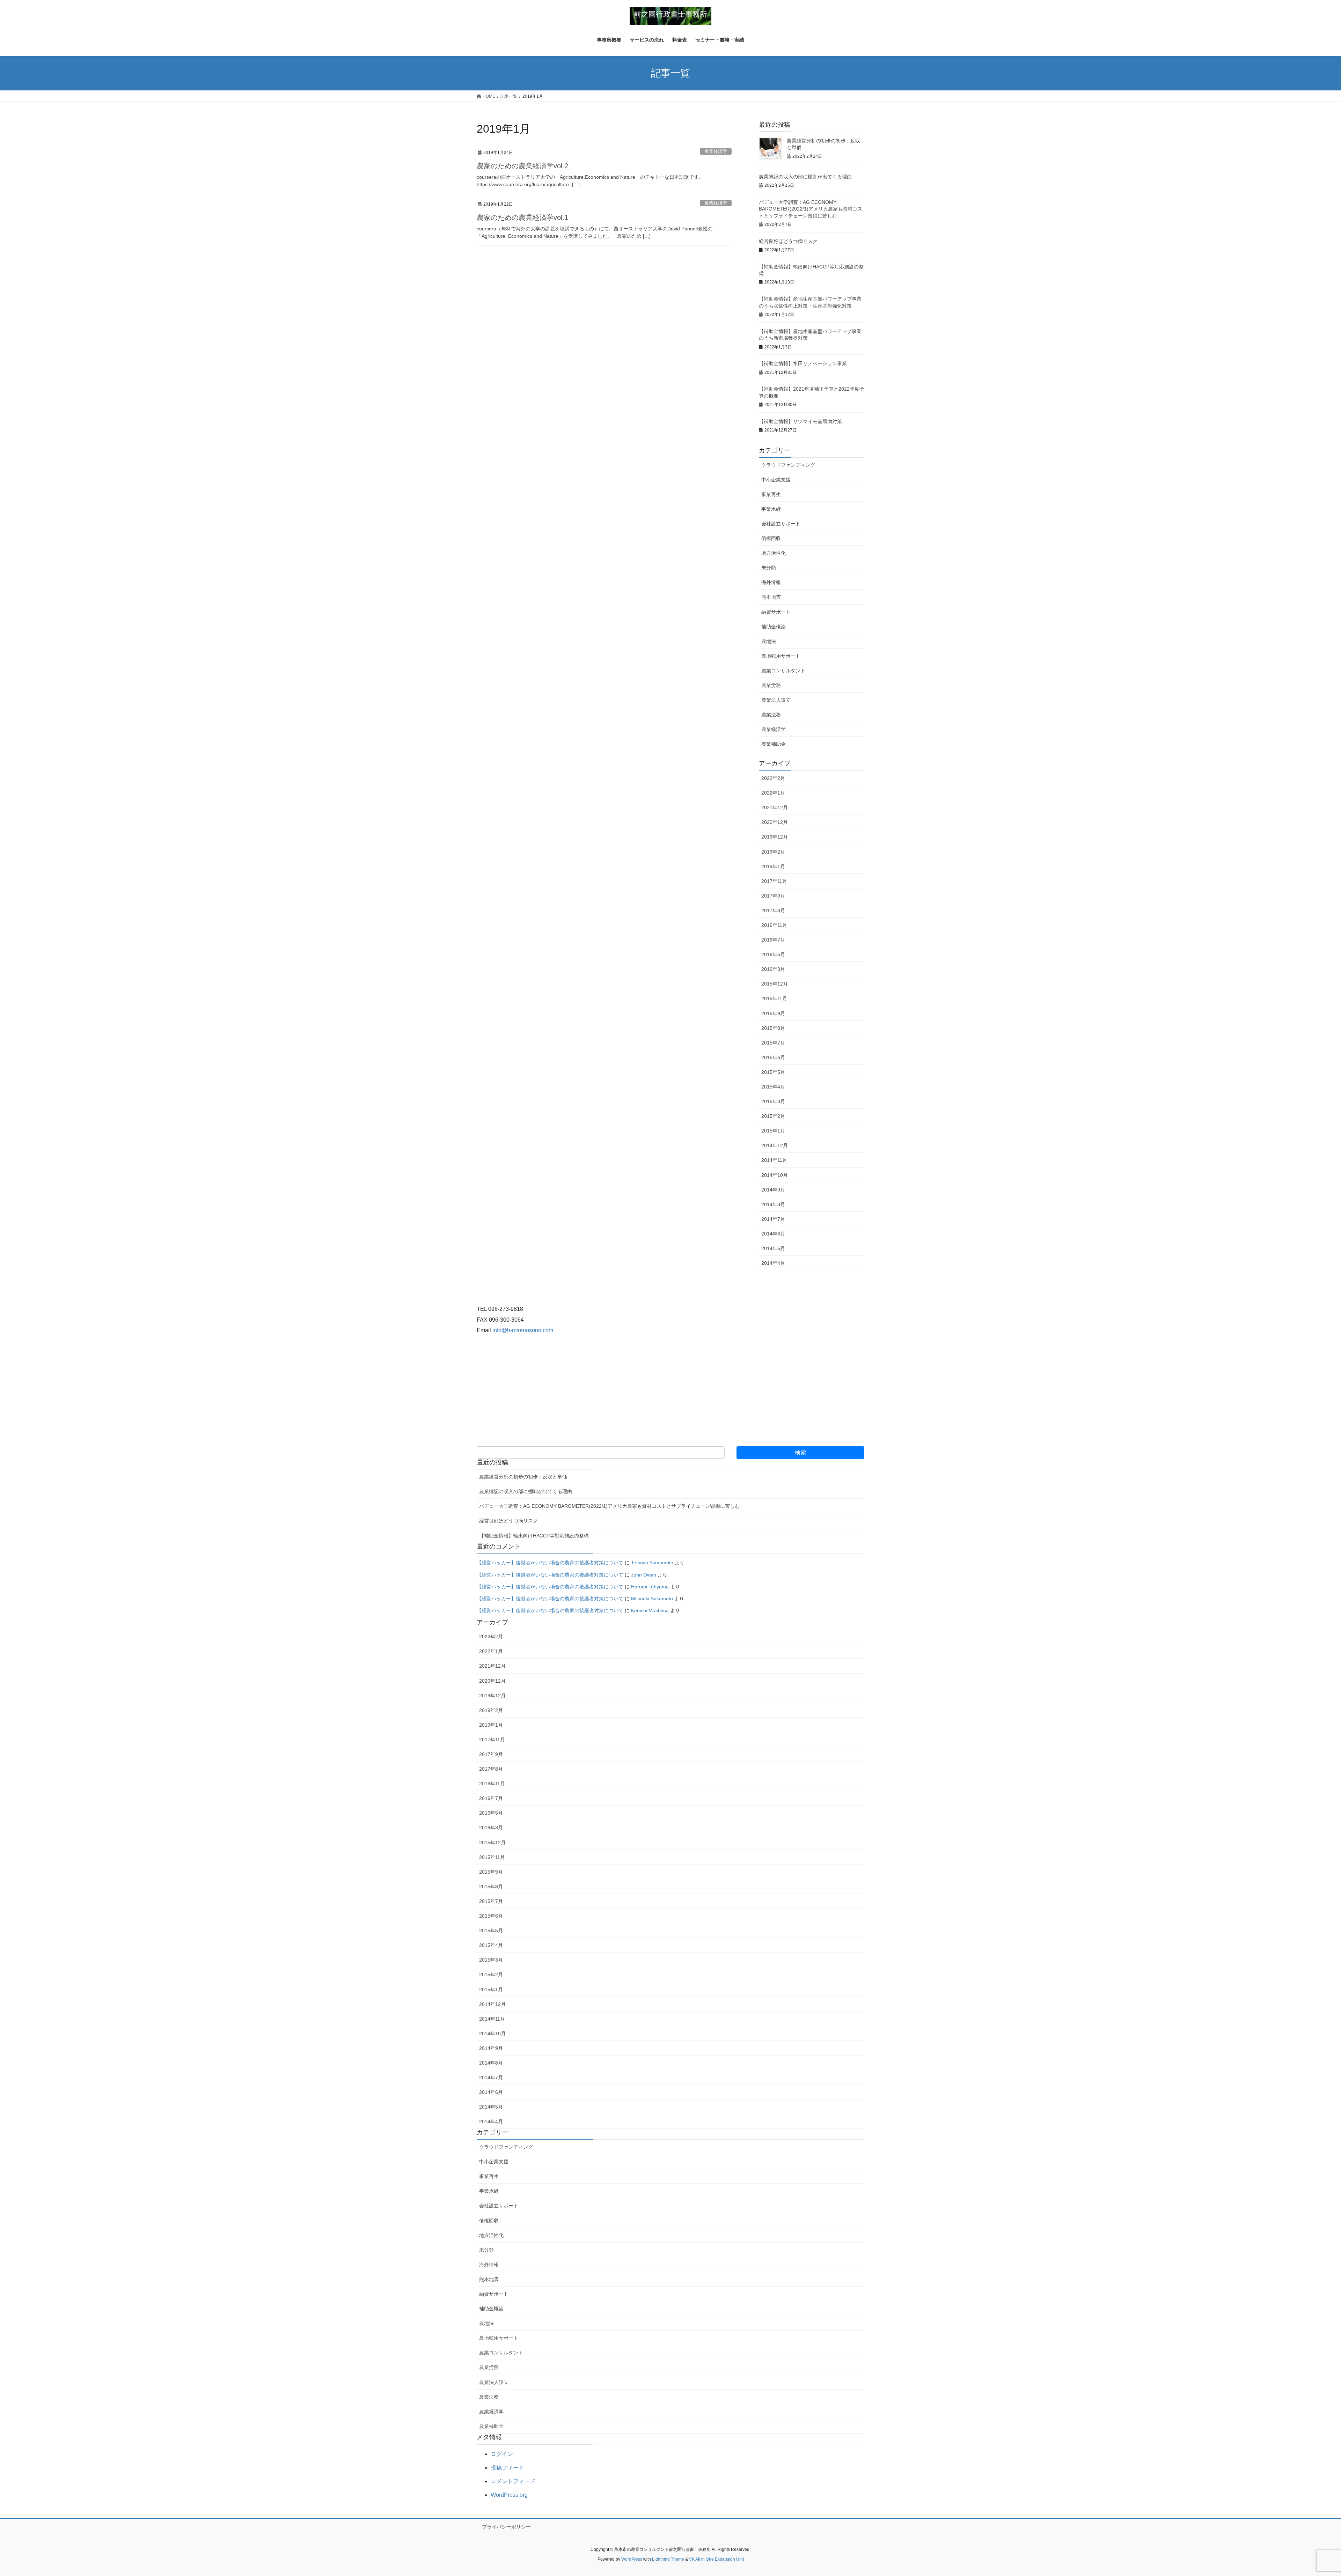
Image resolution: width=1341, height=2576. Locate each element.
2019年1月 (773, 866)
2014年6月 (773, 1234)
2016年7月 (773, 940)
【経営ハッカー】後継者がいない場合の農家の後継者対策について (550, 1563)
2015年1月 (773, 1131)
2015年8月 (773, 1028)
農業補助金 (774, 744)
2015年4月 (773, 1087)
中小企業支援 (776, 480)
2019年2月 (773, 852)
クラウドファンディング (788, 465)
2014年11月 (774, 1160)
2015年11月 (774, 998)
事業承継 (771, 509)
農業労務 (771, 685)
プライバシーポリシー (506, 2527)
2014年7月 (773, 1219)
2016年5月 (773, 954)
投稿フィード (507, 2468)
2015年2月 (773, 1116)
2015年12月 (775, 984)
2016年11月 (774, 925)
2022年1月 (773, 793)
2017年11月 (774, 881)
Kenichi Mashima (650, 1610)
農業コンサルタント (783, 671)
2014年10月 (775, 1175)
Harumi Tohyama (650, 1587)
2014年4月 (773, 1263)
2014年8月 (773, 1204)
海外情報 (771, 582)
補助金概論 (774, 627)
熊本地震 (771, 597)
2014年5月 (773, 1248)
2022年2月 (773, 778)
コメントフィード (513, 2481)
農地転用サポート (781, 656)
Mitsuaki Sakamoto (652, 1599)
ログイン (502, 2454)
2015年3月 (773, 1101)
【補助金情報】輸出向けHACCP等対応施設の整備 (534, 1536)
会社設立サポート (781, 524)
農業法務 (771, 715)
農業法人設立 (776, 700)
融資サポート (776, 612)
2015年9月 (773, 1013)
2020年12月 (775, 822)
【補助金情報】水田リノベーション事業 (803, 363)
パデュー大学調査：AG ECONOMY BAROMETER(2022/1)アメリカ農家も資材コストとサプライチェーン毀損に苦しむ (811, 209)
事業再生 (771, 494)
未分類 (769, 568)
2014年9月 (773, 1190)
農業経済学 (716, 151)
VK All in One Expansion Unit (716, 2559)
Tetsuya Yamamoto (652, 1563)
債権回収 (771, 538)
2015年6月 (773, 1057)
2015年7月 (773, 1043)
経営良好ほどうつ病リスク (788, 241)
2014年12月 (775, 1145)
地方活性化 (774, 553)
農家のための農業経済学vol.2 (522, 166)
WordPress (632, 2559)
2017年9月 (773, 896)
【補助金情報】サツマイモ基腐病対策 (800, 421)
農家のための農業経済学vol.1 (522, 217)
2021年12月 (775, 807)
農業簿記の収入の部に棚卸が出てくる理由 (805, 177)
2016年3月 (773, 969)
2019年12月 (775, 837)
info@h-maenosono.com (523, 1330)
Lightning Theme (668, 2559)
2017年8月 (773, 910)
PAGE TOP (1306, 2493)
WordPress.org (509, 2495)
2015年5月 (773, 1072)
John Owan (644, 1575)
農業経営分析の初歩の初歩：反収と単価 (523, 1477)
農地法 (769, 641)
